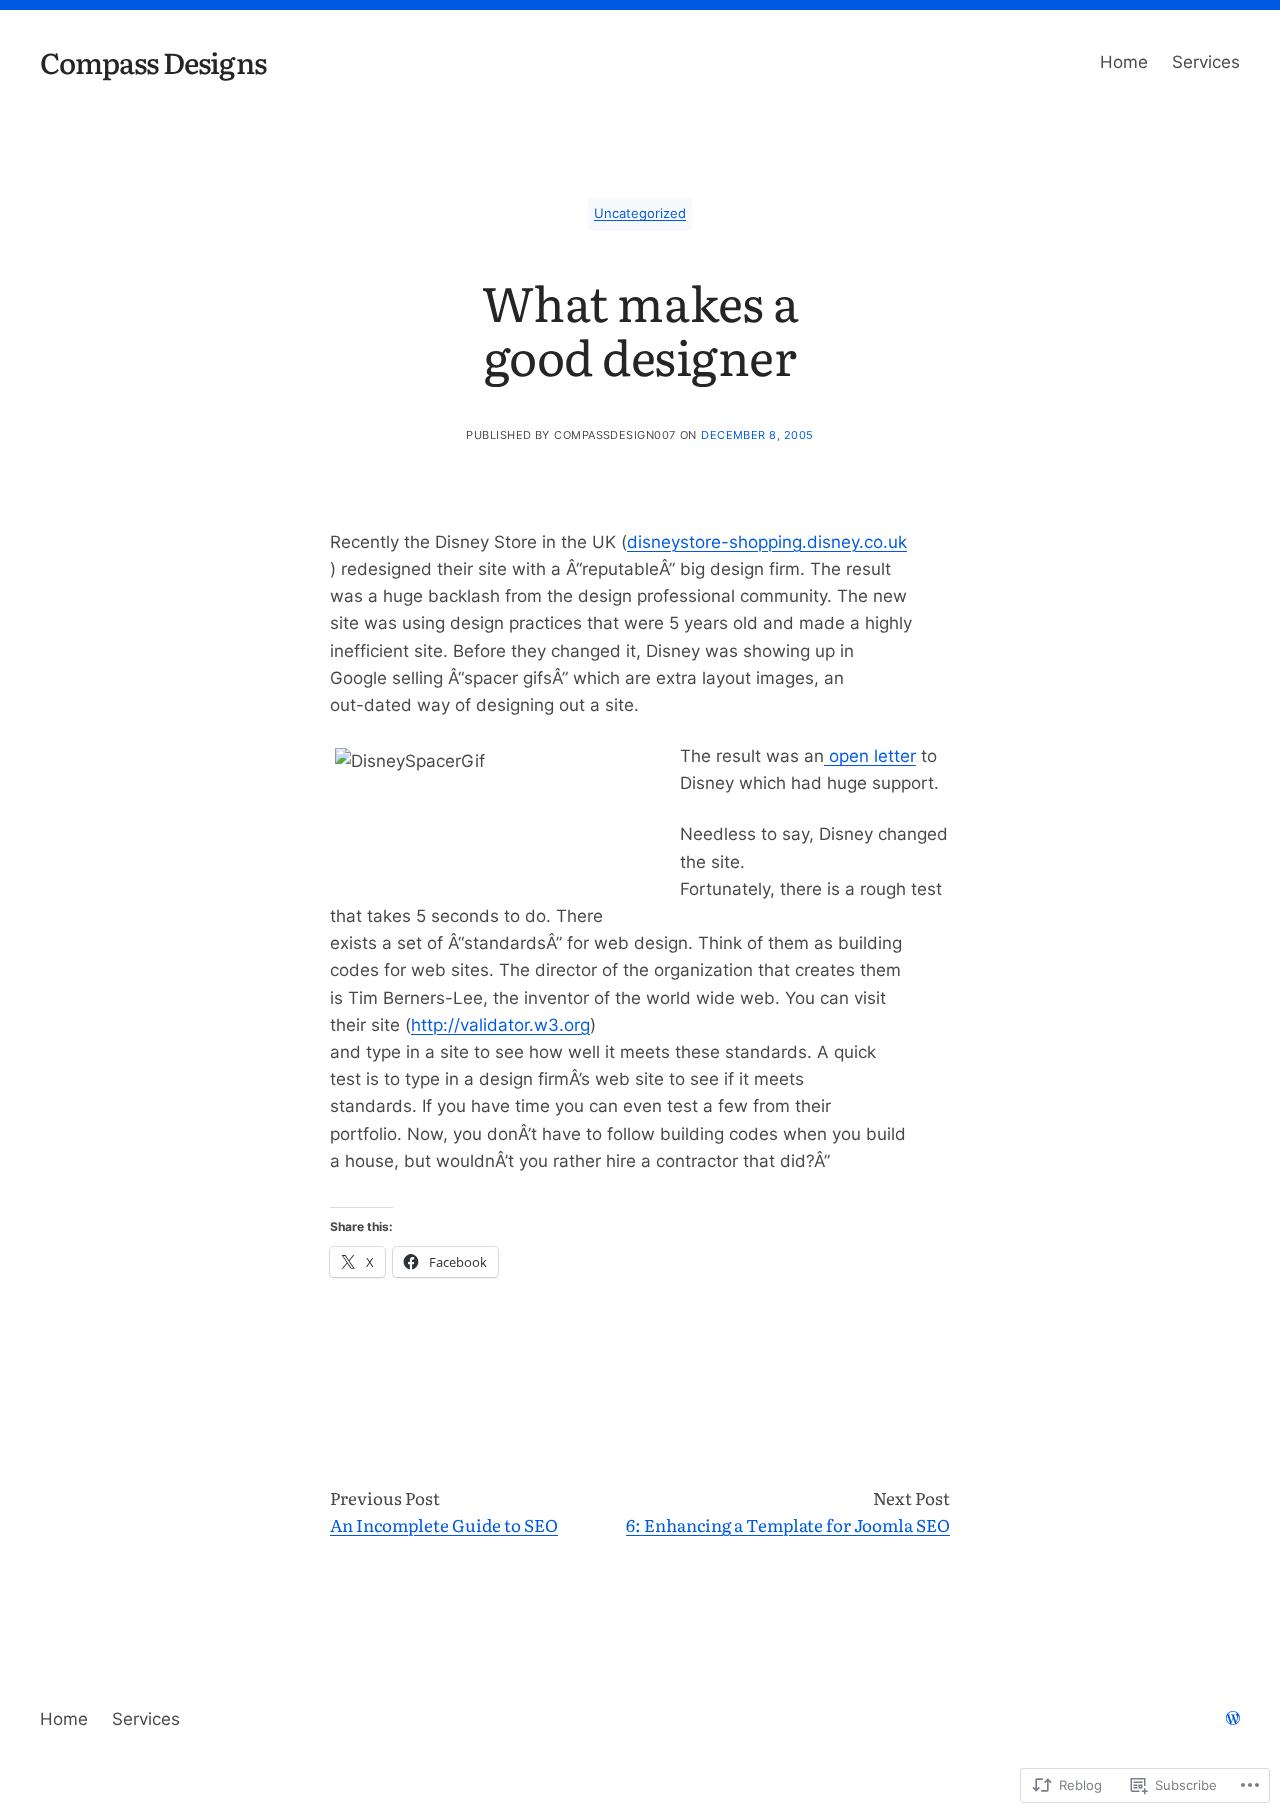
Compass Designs (153, 61)
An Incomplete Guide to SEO (444, 1524)
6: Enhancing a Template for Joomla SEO (788, 1524)
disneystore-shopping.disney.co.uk (767, 542)
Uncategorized (640, 213)
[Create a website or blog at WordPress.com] (1233, 1719)
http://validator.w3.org (500, 1025)
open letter (870, 756)
